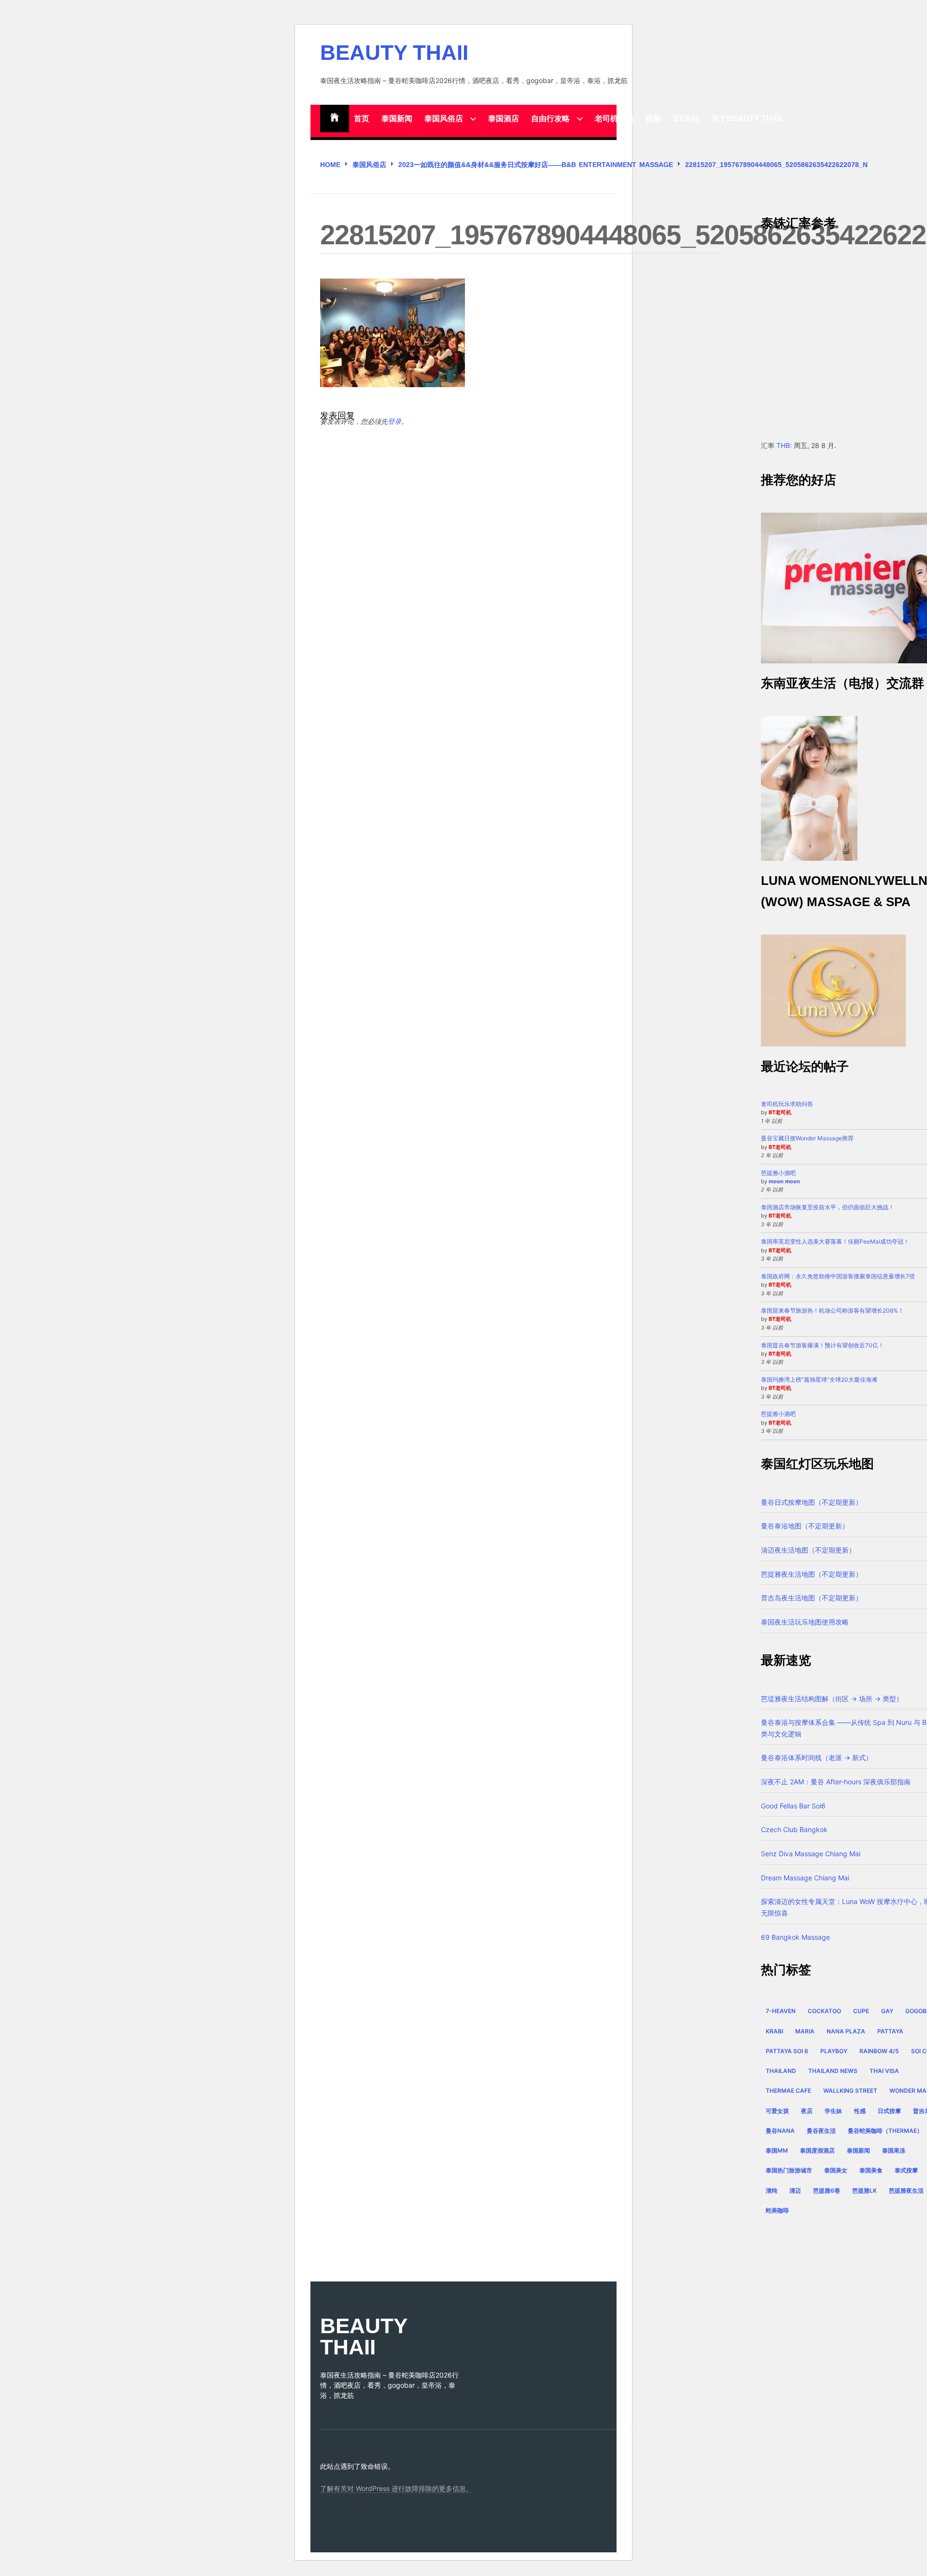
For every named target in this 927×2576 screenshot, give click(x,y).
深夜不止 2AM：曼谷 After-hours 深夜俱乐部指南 (836, 1782)
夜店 (807, 2111)
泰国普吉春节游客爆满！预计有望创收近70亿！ (822, 1345)
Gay (887, 2011)
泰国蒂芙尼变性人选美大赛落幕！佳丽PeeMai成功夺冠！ (835, 1241)
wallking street (850, 2091)
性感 (860, 2111)
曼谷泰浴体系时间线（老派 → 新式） (817, 1757)
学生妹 (833, 2111)
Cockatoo (824, 2011)
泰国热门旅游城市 (789, 2170)
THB (783, 445)
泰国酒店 (504, 119)
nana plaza (846, 2031)
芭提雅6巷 (827, 2191)
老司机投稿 (614, 119)
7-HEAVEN (781, 2011)
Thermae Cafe (788, 2091)
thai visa (884, 2071)
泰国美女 (836, 2170)
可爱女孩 (777, 2111)
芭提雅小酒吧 (778, 1173)
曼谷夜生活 (821, 2131)
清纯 (772, 2191)
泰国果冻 (894, 2150)
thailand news (833, 2071)
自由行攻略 (550, 119)
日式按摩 (889, 2111)
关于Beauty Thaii (746, 119)
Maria (805, 2031)
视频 (653, 119)
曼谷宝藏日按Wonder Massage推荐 (807, 1138)
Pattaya (890, 2031)
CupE (861, 2011)
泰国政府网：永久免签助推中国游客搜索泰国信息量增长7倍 (838, 1276)
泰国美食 (871, 2170)
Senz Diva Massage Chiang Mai (811, 1854)
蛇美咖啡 (777, 2210)
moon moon (784, 1181)
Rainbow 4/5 (879, 2051)
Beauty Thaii (394, 53)
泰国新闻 (397, 119)
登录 (394, 421)
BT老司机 (780, 1112)
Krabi (774, 2031)
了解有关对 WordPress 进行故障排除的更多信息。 (396, 2488)
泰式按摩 (906, 2170)
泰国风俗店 (444, 119)
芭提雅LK (864, 2191)
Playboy (834, 2051)
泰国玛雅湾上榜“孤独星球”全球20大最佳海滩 (819, 1379)
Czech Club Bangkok (794, 1829)
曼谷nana (780, 2131)
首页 (362, 119)
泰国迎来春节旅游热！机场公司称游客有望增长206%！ (832, 1310)
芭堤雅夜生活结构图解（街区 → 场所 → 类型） (832, 1699)
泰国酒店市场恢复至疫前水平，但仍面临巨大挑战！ (828, 1207)
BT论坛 (686, 119)
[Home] (335, 119)
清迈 (795, 2191)
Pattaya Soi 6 (787, 2051)
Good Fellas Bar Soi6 (793, 1806)
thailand (781, 2071)
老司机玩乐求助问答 (787, 1104)
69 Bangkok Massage (795, 1937)
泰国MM (777, 2150)
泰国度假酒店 (817, 2150)
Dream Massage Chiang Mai (805, 1878)
